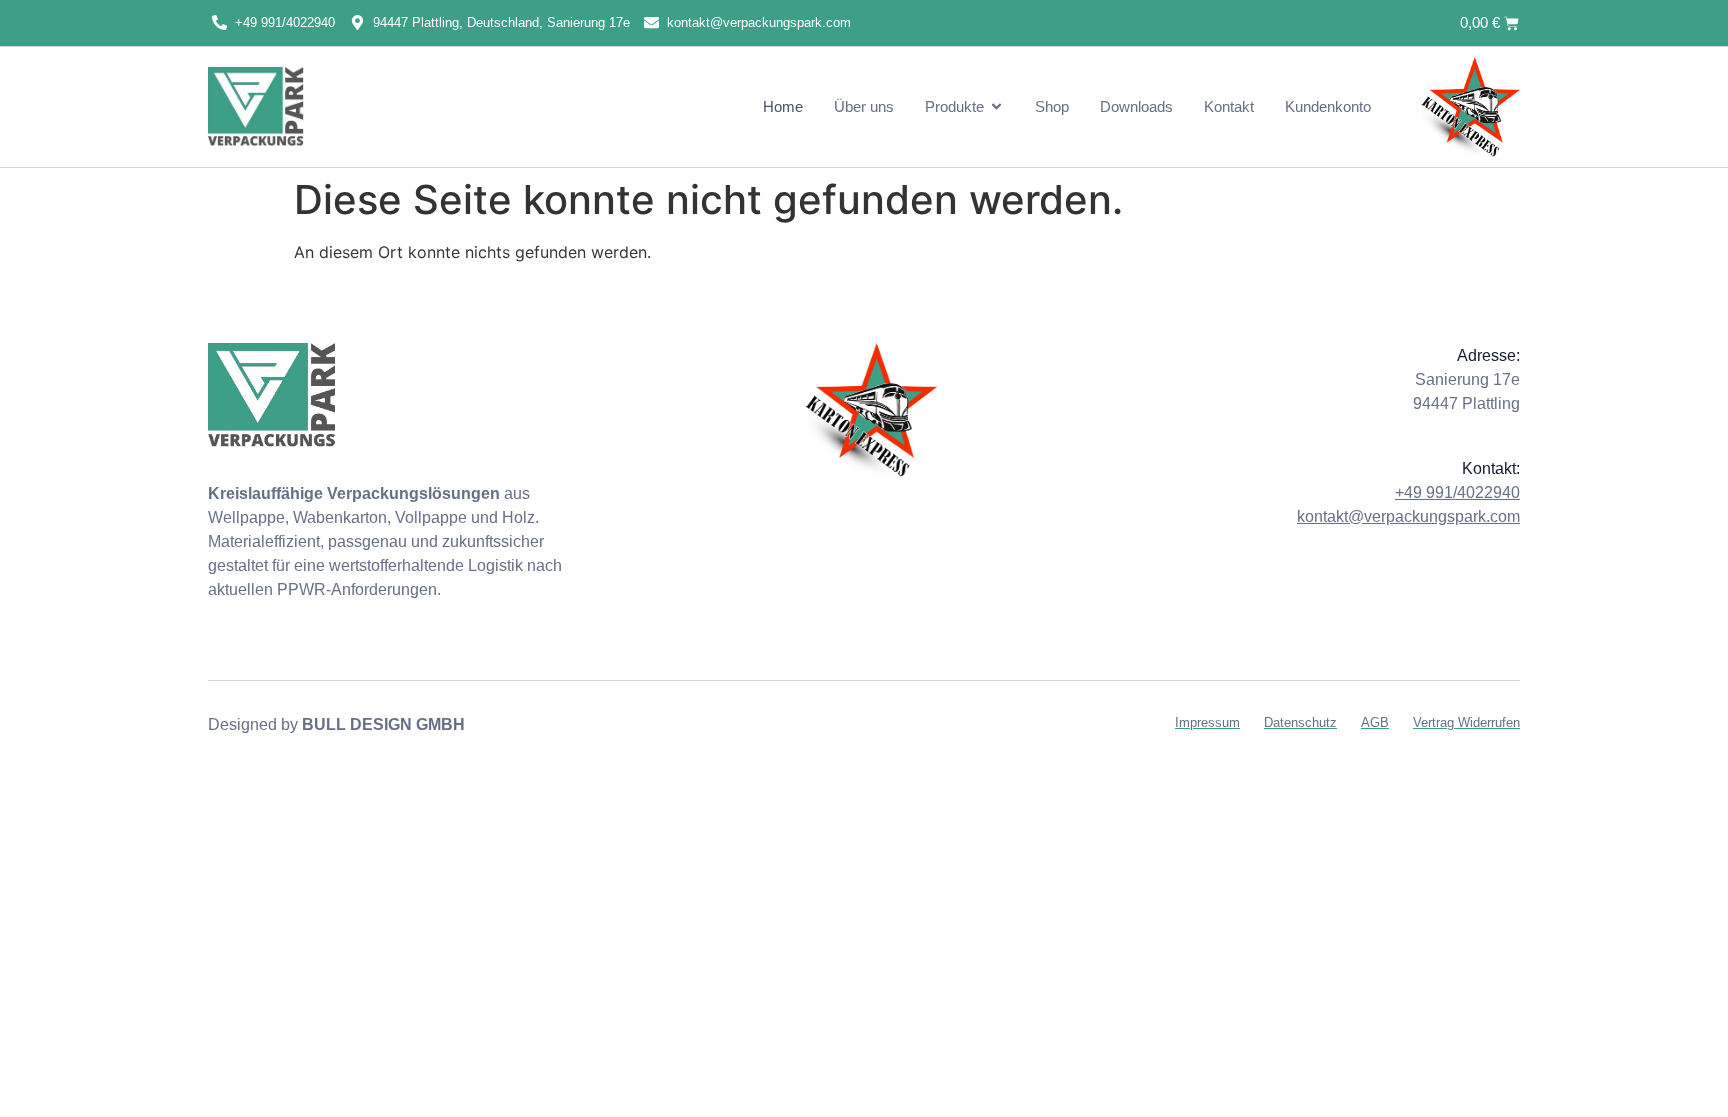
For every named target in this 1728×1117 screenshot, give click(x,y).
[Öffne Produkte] (996, 106)
